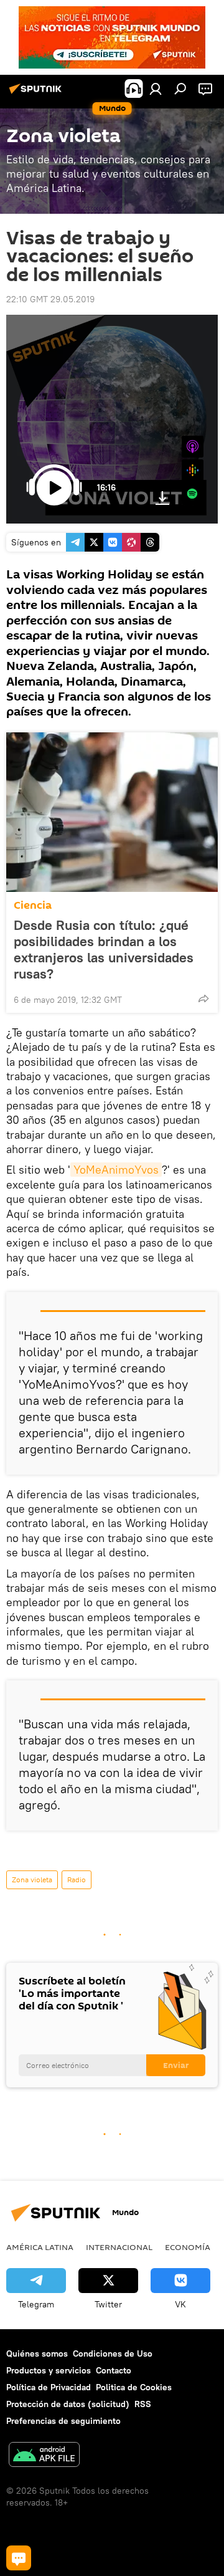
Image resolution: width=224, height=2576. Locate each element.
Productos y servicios (49, 2370)
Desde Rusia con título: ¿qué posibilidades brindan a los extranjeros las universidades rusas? (104, 949)
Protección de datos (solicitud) (68, 2404)
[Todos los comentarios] (19, 2558)
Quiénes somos (37, 2353)
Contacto (114, 2370)
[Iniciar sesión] (156, 89)
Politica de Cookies (134, 2387)
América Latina (40, 2247)
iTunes (193, 447)
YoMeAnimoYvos (116, 1170)
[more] (203, 998)
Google (193, 470)
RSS (143, 2404)
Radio (77, 1879)
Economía (188, 2247)
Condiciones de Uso (113, 2353)
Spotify (193, 494)
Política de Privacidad (49, 2387)
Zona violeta (32, 1879)
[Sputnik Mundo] (37, 93)
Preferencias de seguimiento (63, 2421)
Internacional (119, 2247)
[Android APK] (44, 2456)
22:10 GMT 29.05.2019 (50, 299)
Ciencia (33, 905)
